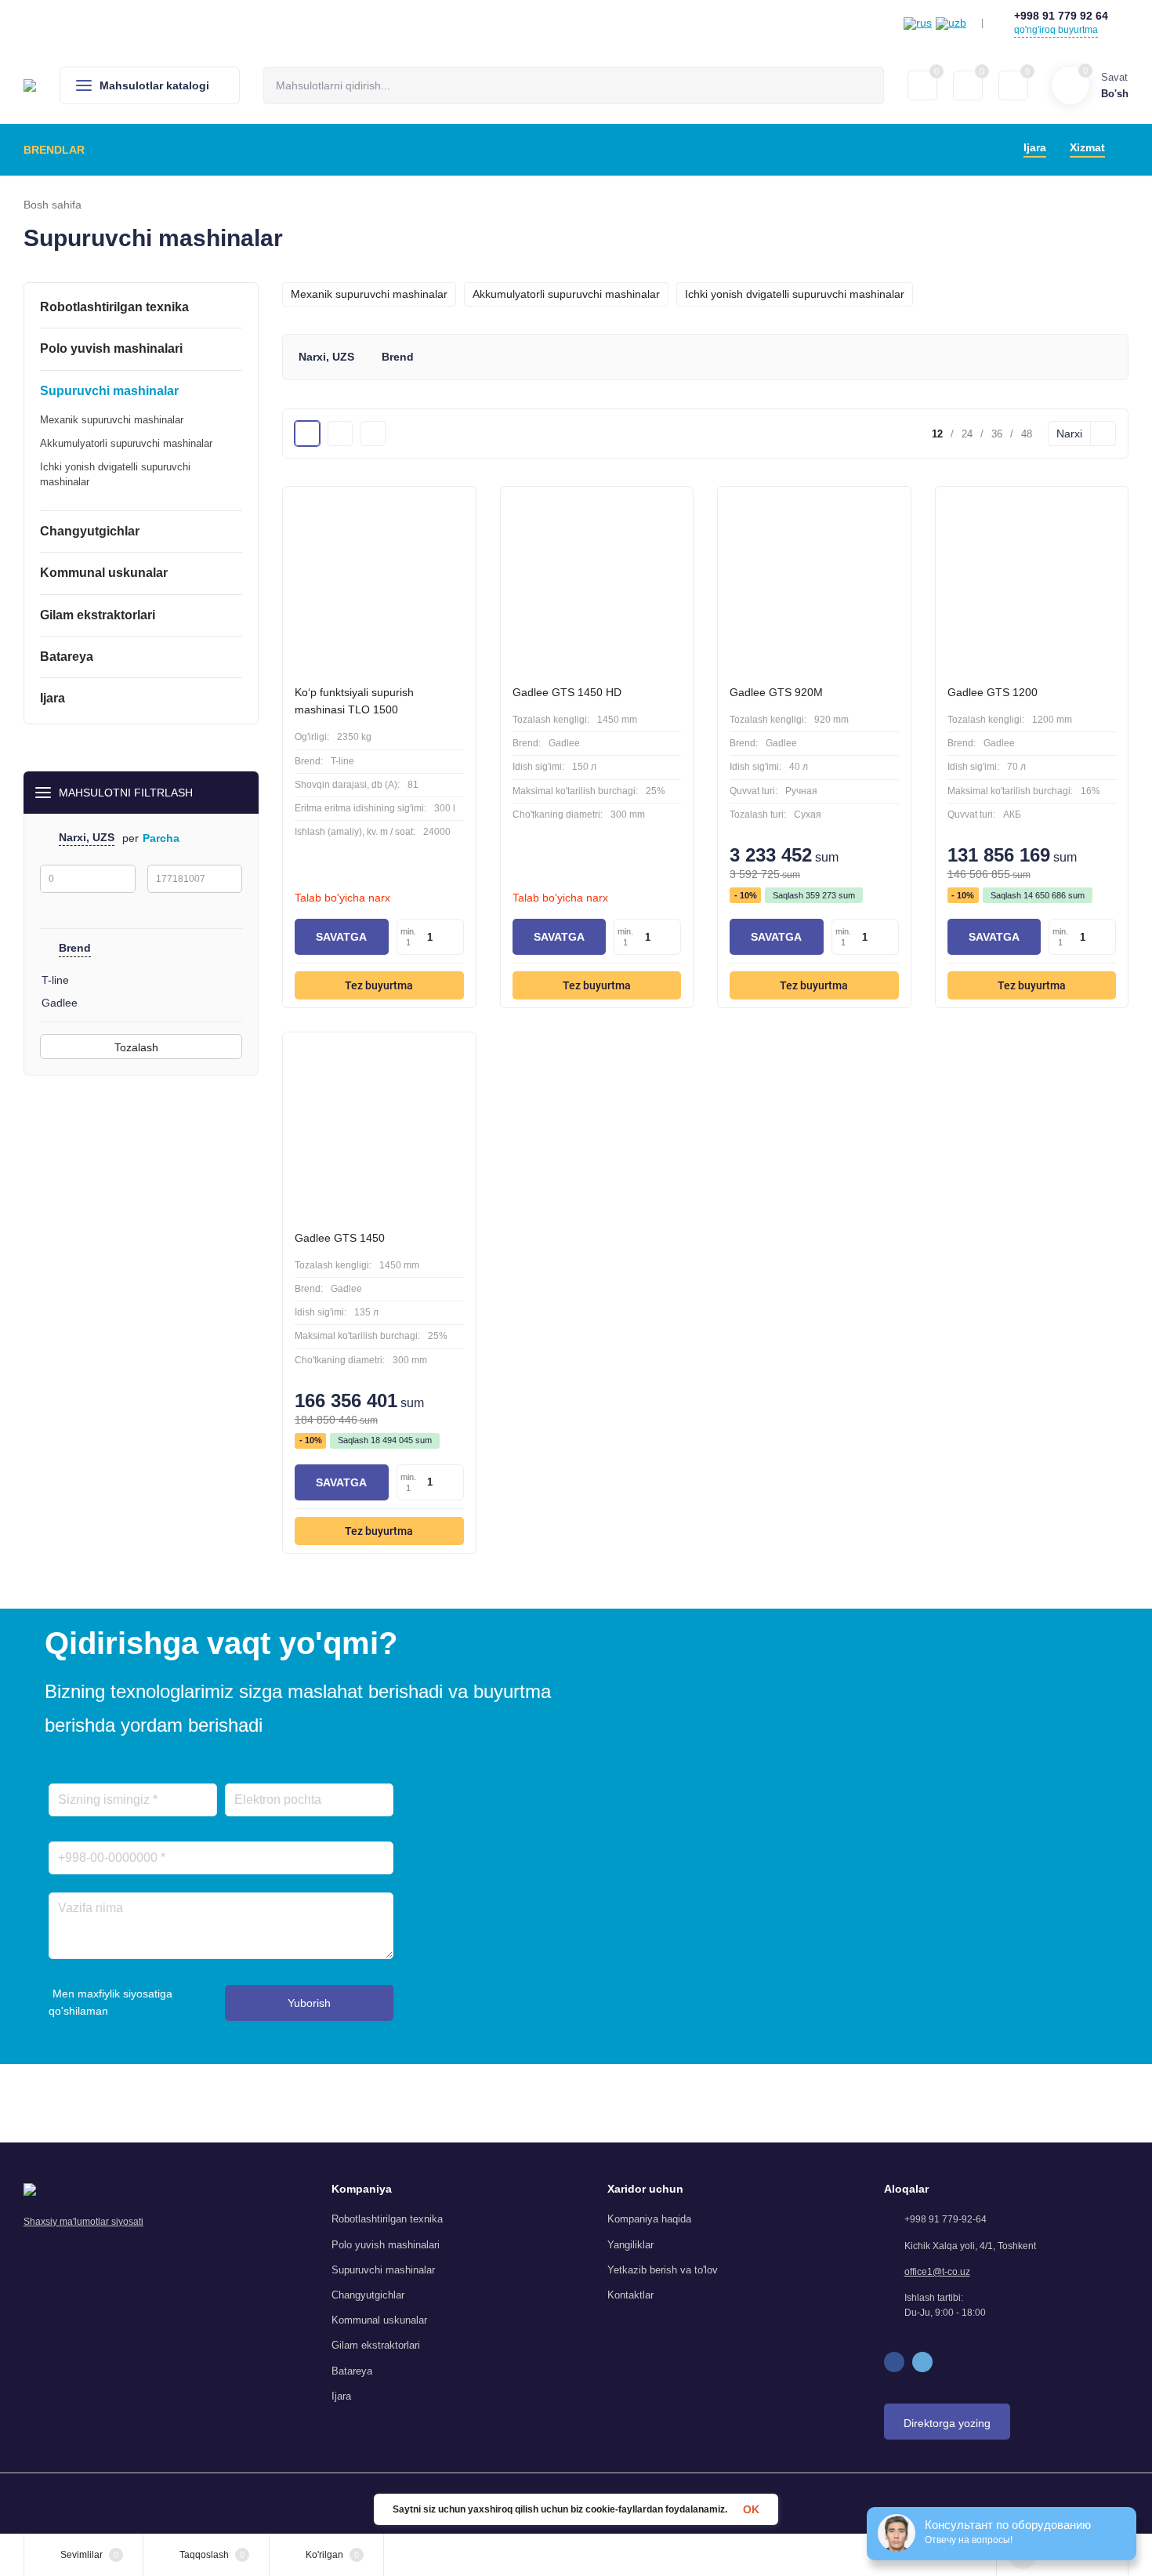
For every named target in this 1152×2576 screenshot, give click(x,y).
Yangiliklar (630, 2245)
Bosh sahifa (53, 205)
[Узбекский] (951, 24)
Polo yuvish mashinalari (386, 2245)
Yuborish (309, 2003)
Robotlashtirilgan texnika (387, 2219)
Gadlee (60, 1003)
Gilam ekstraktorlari (376, 2345)
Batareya (352, 2371)
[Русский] (918, 24)
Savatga (341, 937)
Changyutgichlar (368, 2295)
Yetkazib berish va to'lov (663, 2270)
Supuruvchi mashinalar (383, 2270)
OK (751, 2509)
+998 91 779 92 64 (1061, 16)
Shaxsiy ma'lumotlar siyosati (83, 2222)
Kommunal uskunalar (379, 2320)
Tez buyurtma (379, 985)
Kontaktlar (630, 2295)
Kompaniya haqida (649, 2219)
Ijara (341, 2396)
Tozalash (138, 1047)
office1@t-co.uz (937, 2272)
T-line (55, 980)
